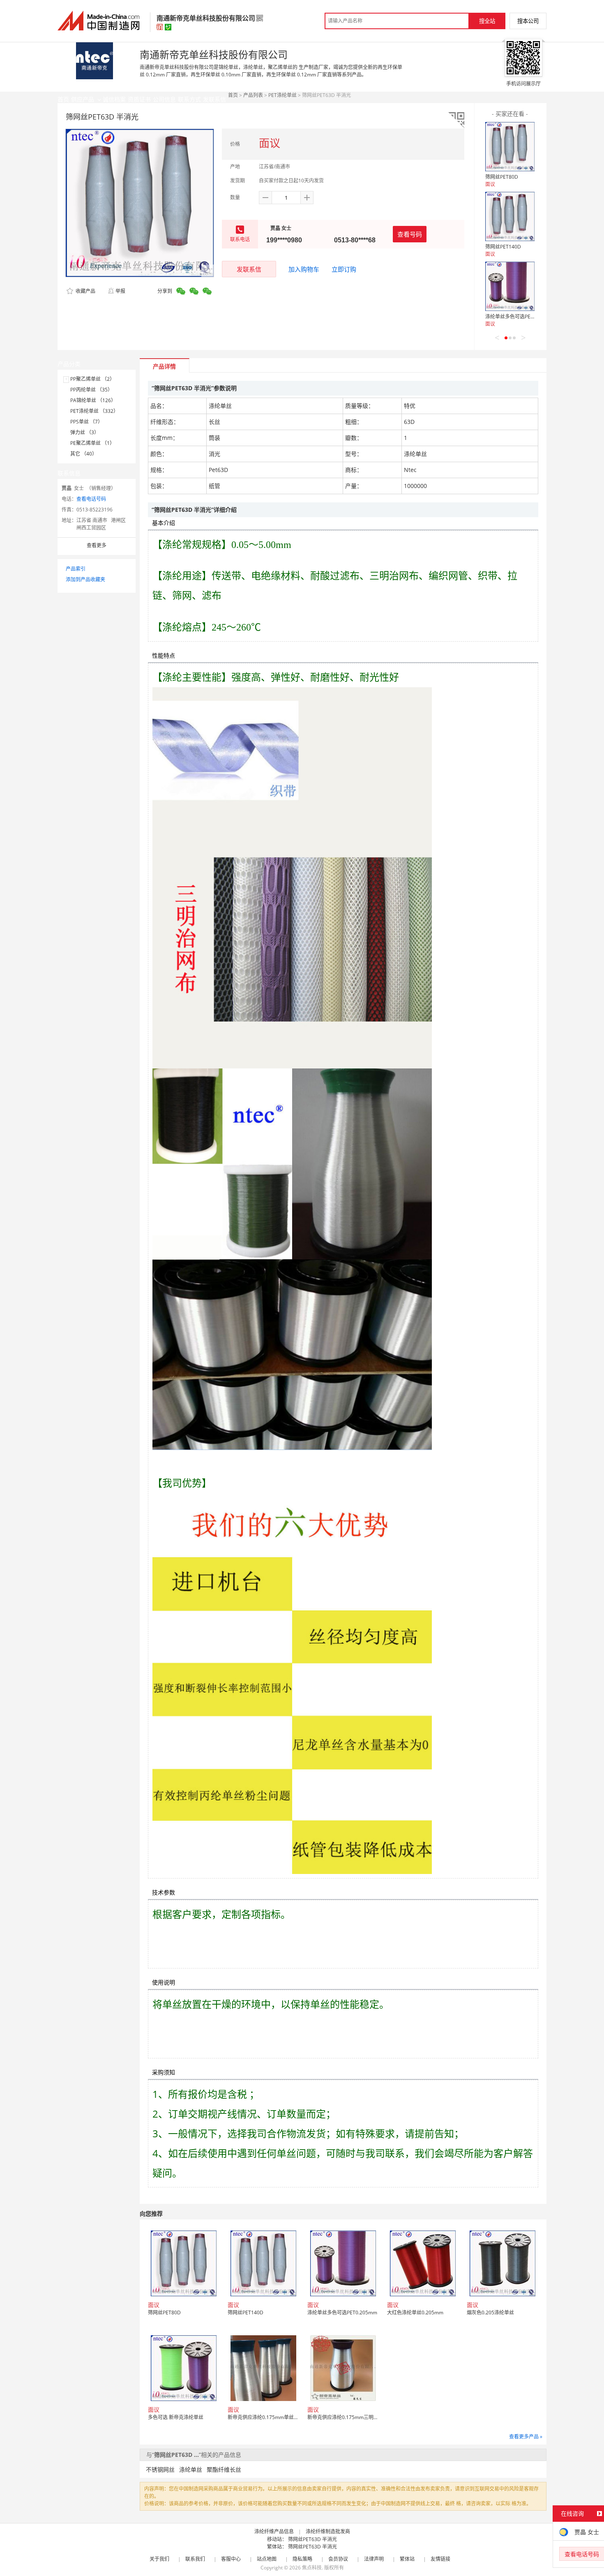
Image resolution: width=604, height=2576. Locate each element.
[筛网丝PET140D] (510, 216)
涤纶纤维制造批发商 (328, 2531)
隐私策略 (302, 2559)
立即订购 (344, 269)
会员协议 (338, 2559)
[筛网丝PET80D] (510, 147)
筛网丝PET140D (503, 247)
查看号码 (410, 234)
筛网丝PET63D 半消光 (312, 2539)
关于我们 (159, 2559)
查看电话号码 (91, 499)
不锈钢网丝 (160, 2469)
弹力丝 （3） (85, 432)
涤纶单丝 (191, 2469)
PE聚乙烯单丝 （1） (92, 443)
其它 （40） (84, 454)
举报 (120, 291)
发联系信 (249, 269)
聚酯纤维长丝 (224, 2469)
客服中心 (231, 2559)
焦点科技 (312, 2568)
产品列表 (253, 95)
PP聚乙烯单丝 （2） (92, 379)
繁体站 (407, 2559)
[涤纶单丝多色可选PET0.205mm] (510, 286)
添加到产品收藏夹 (85, 579)
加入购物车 (304, 269)
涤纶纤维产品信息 (274, 2531)
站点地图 (267, 2559)
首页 (233, 95)
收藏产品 (85, 291)
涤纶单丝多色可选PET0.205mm (520, 317)
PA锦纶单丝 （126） (93, 400)
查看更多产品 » (526, 2437)
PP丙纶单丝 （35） (91, 390)
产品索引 (76, 569)
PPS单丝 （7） (86, 422)
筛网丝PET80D (502, 177)
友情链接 (440, 2559)
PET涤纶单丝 (282, 95)
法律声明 (374, 2559)
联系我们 (195, 2559)
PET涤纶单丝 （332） (94, 411)
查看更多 (97, 545)
